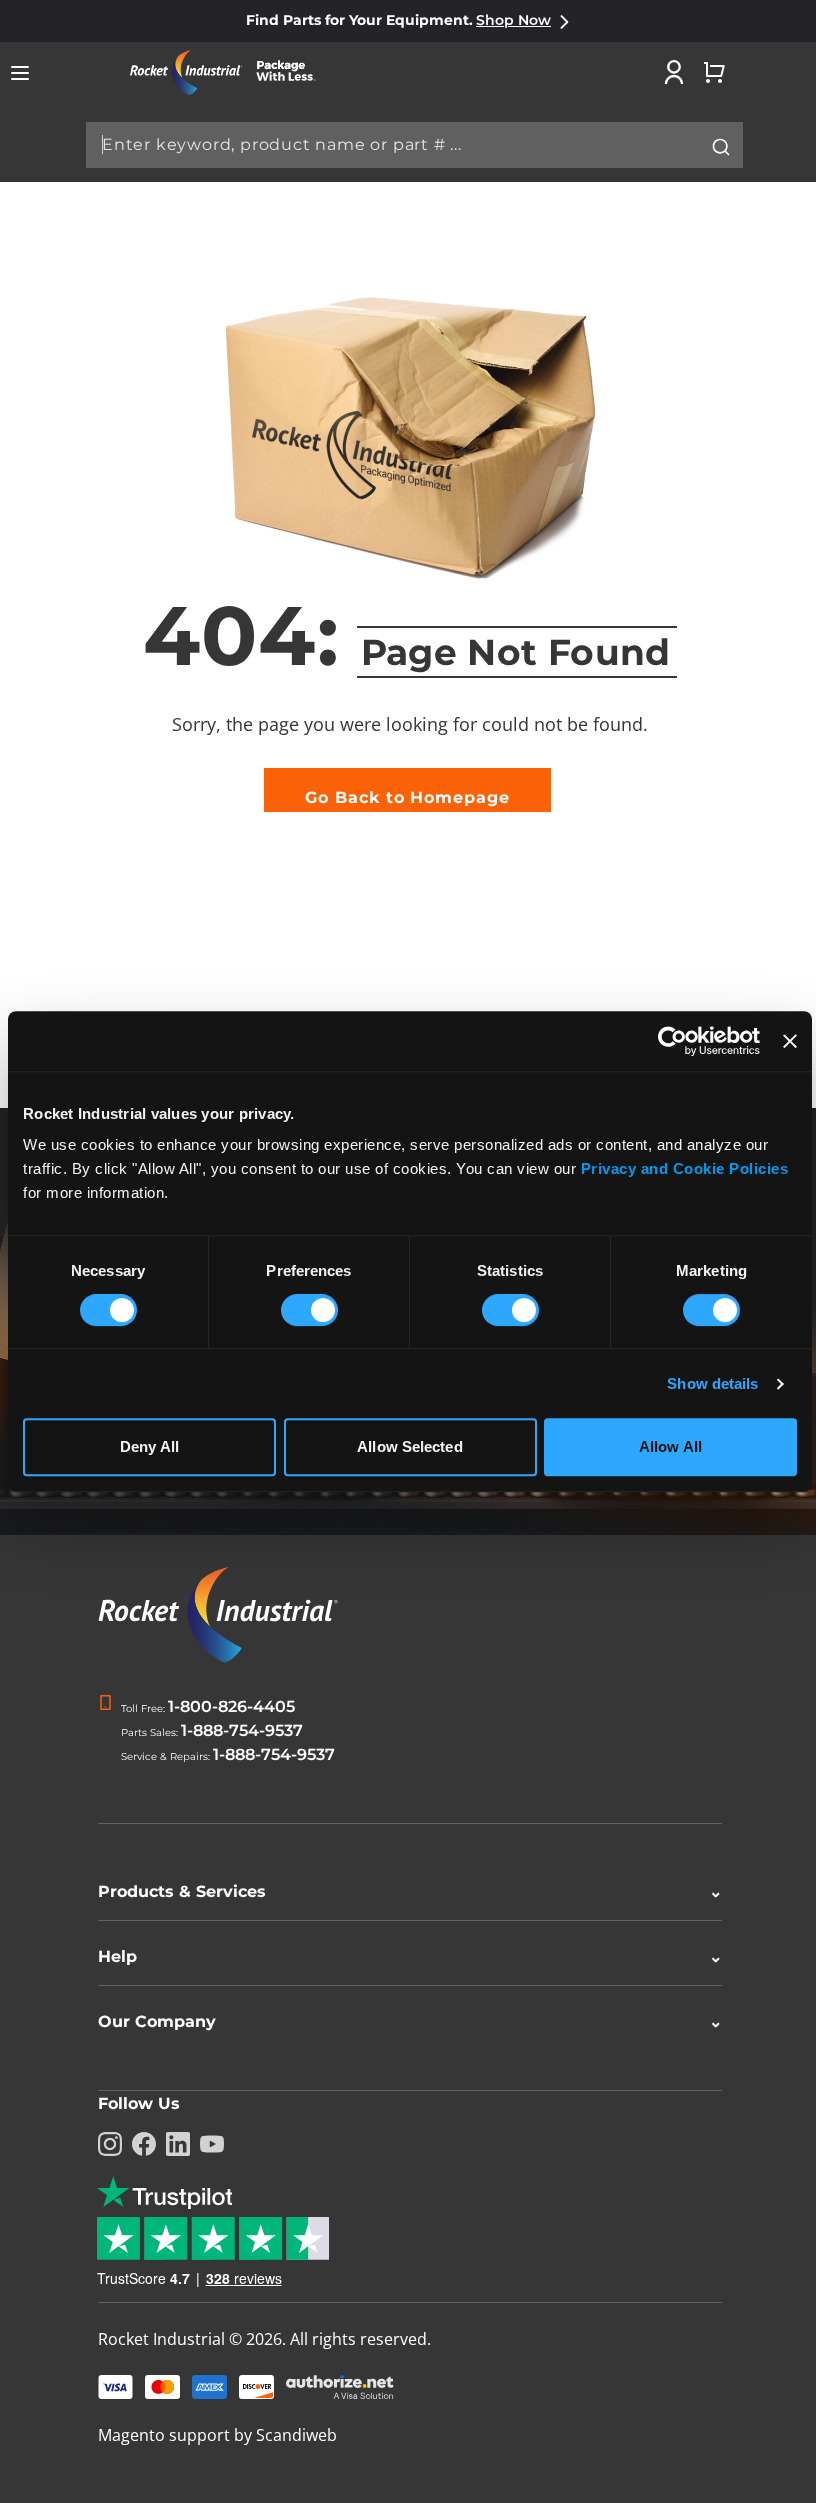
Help (403, 1956)
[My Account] (674, 72)
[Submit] (721, 147)
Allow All (670, 1446)
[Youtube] (205, 2144)
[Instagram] (103, 2144)
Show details (712, 1383)
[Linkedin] (171, 2144)
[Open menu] (20, 73)
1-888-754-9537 (242, 1730)
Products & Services (403, 1891)
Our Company (403, 2021)
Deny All (149, 1446)
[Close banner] (790, 1041)
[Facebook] (137, 2144)
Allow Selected (409, 1446)
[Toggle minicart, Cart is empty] (714, 72)
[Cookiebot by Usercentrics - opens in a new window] (672, 1041)
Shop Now (513, 20)
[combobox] (414, 145)
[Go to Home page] (230, 72)
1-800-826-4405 (231, 1706)
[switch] (309, 1312)
